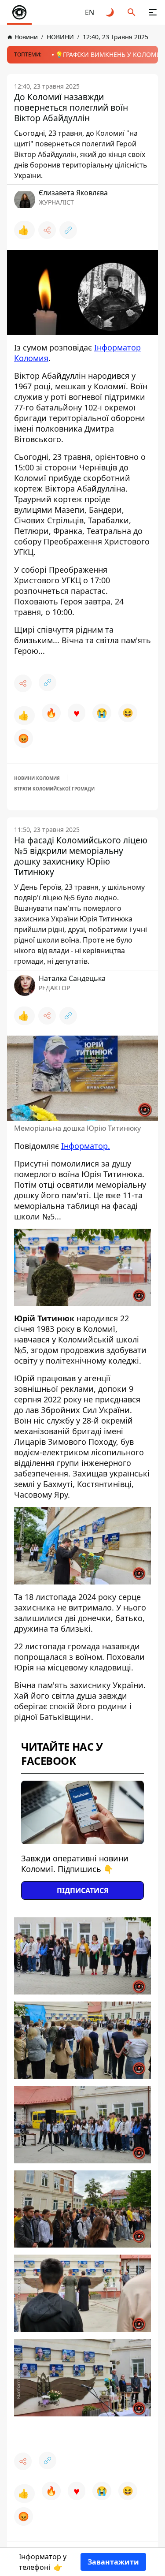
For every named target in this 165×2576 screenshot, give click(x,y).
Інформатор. (86, 1146)
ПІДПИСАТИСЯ (83, 1890)
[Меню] (153, 12)
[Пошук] (132, 12)
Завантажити (113, 2562)
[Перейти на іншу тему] (110, 12)
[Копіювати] (68, 230)
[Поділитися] (47, 230)
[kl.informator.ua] (19, 12)
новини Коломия (37, 778)
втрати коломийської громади (54, 789)
